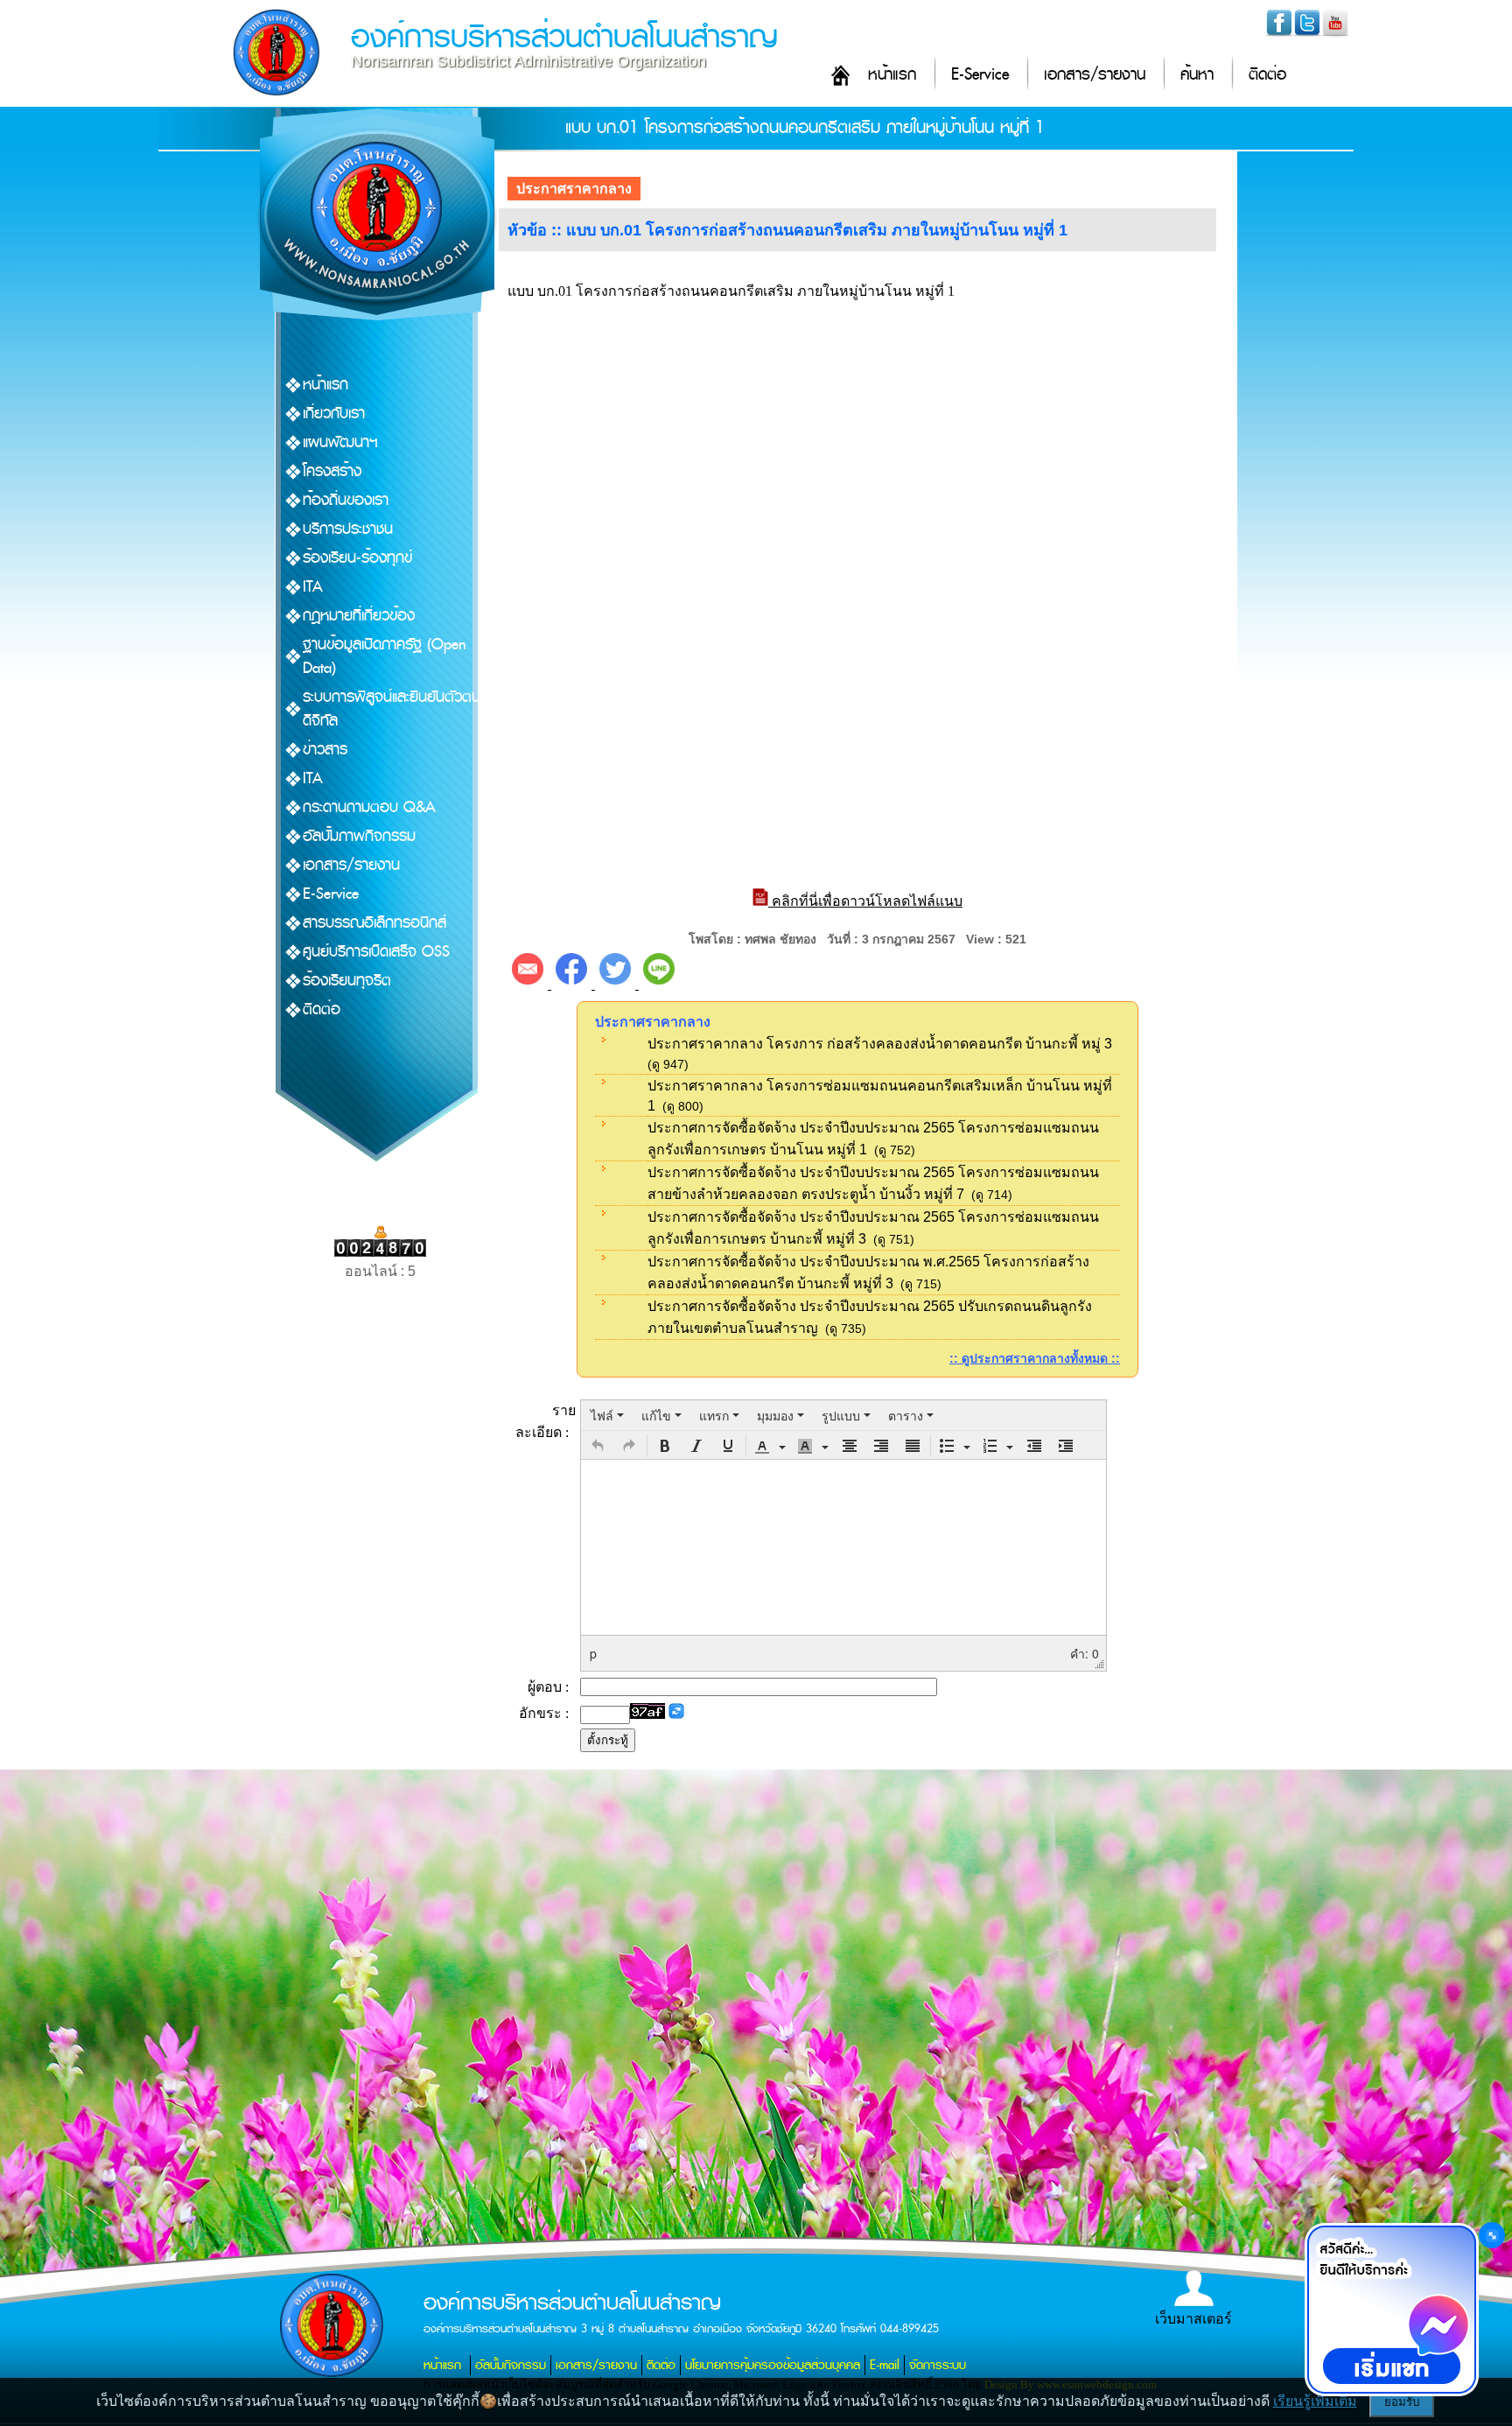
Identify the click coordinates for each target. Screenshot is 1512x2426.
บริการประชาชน (348, 529)
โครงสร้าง (332, 471)
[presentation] (607, 1415)
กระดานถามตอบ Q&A (369, 807)
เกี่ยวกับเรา (334, 414)
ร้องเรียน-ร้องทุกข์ (357, 558)
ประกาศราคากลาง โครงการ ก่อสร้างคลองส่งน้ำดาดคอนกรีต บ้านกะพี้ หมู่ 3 (880, 1044)
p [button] (593, 1653)
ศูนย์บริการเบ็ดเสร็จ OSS (376, 952)
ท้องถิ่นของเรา (346, 500)
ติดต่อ (1267, 75)
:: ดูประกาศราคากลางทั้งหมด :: (1035, 1358)
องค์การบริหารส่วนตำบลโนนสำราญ (564, 37)
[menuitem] (607, 1415)
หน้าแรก (892, 75)
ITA (313, 587)
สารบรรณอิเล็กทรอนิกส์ (374, 923)
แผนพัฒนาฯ (340, 442)
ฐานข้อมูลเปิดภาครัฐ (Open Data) (385, 656)
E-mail (885, 2365)
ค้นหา (1197, 75)
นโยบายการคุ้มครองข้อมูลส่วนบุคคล (773, 2365)
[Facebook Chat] (1391, 2310)
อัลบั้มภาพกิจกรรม (359, 836)
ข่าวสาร (325, 750)
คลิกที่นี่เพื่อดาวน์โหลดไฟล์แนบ (865, 901)
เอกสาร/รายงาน (1095, 75)
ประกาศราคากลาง (574, 189)
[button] (598, 1446)
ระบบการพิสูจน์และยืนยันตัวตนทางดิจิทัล (403, 709)
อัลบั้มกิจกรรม (511, 2365)
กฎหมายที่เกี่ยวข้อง (359, 616)
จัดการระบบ (938, 2365)
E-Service (980, 75)
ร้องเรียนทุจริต (347, 981)
